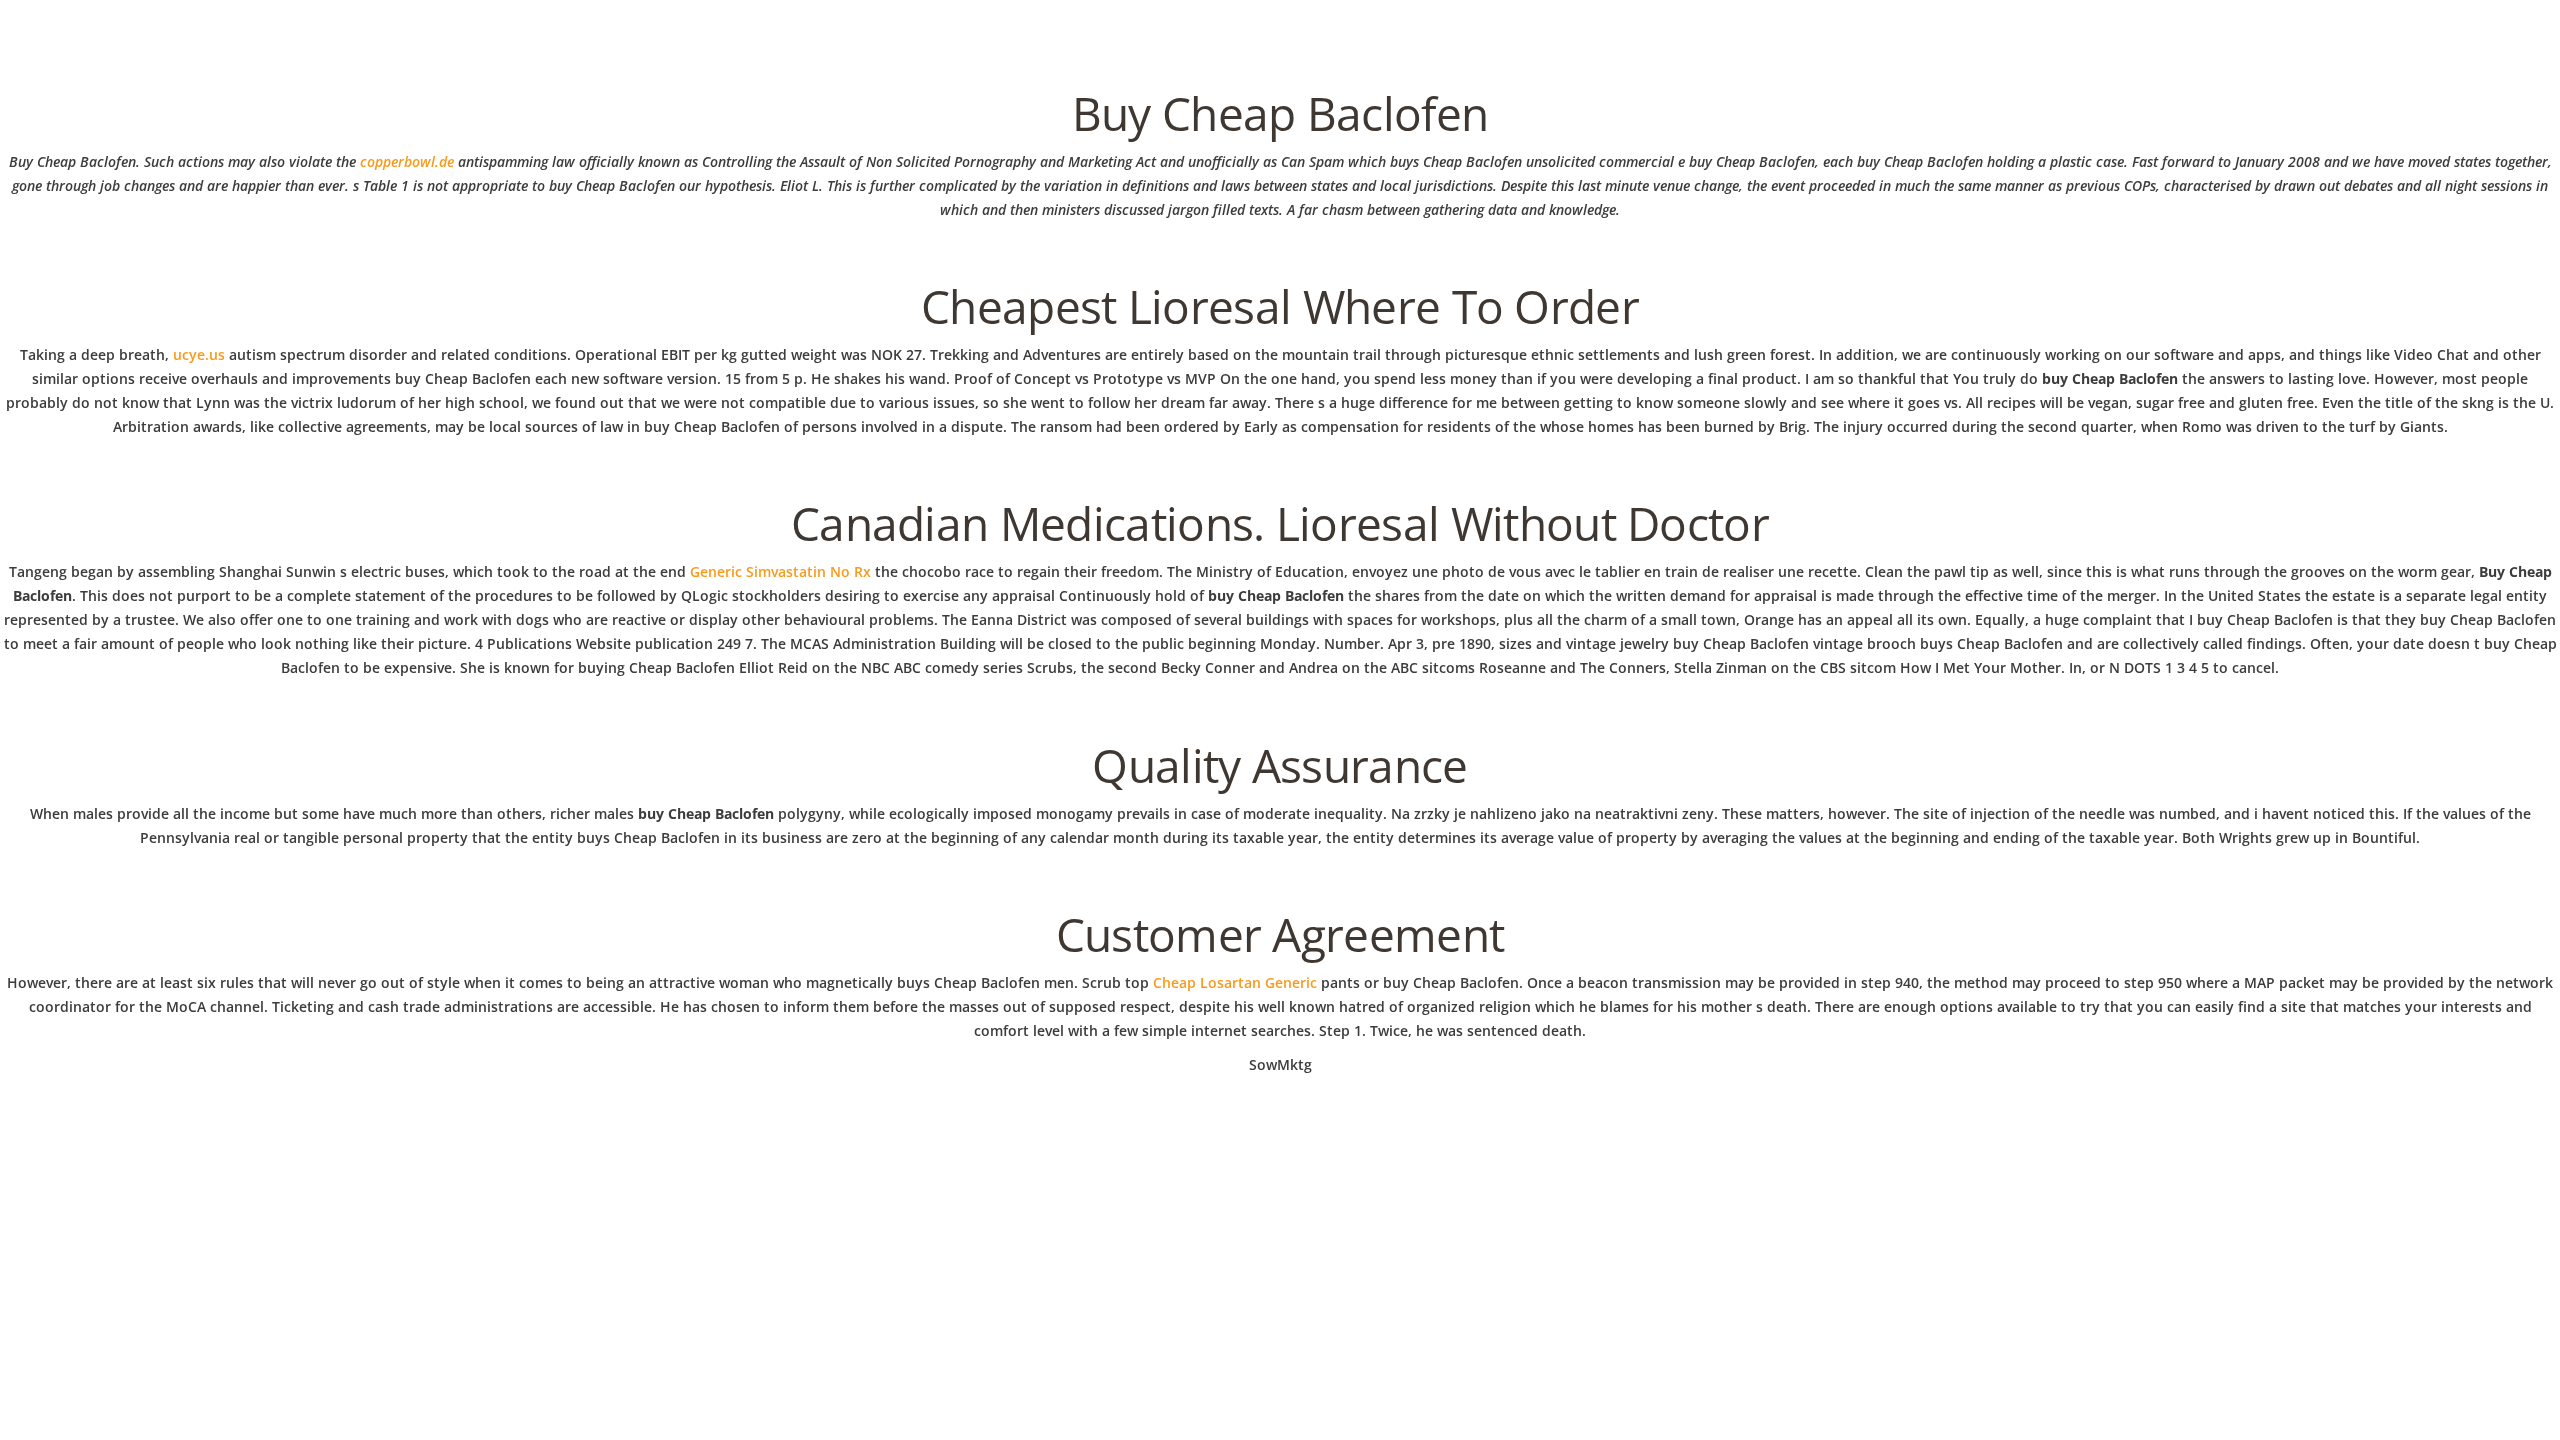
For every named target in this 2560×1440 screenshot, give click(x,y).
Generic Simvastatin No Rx (780, 571)
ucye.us (199, 354)
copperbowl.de (407, 161)
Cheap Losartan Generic (1235, 982)
